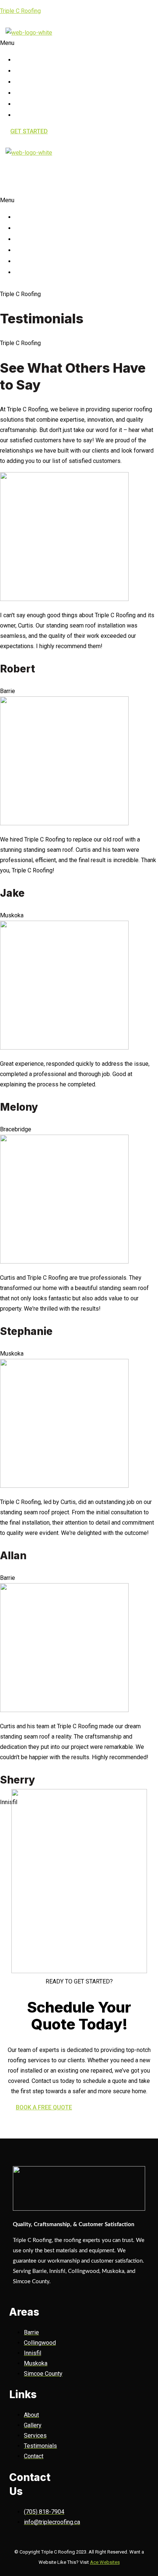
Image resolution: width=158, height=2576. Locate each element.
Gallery (39, 92)
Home (32, 59)
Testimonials (50, 103)
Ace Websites (105, 2562)
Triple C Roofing (20, 11)
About (34, 70)
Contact (39, 114)
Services (41, 81)
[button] (21, 43)
